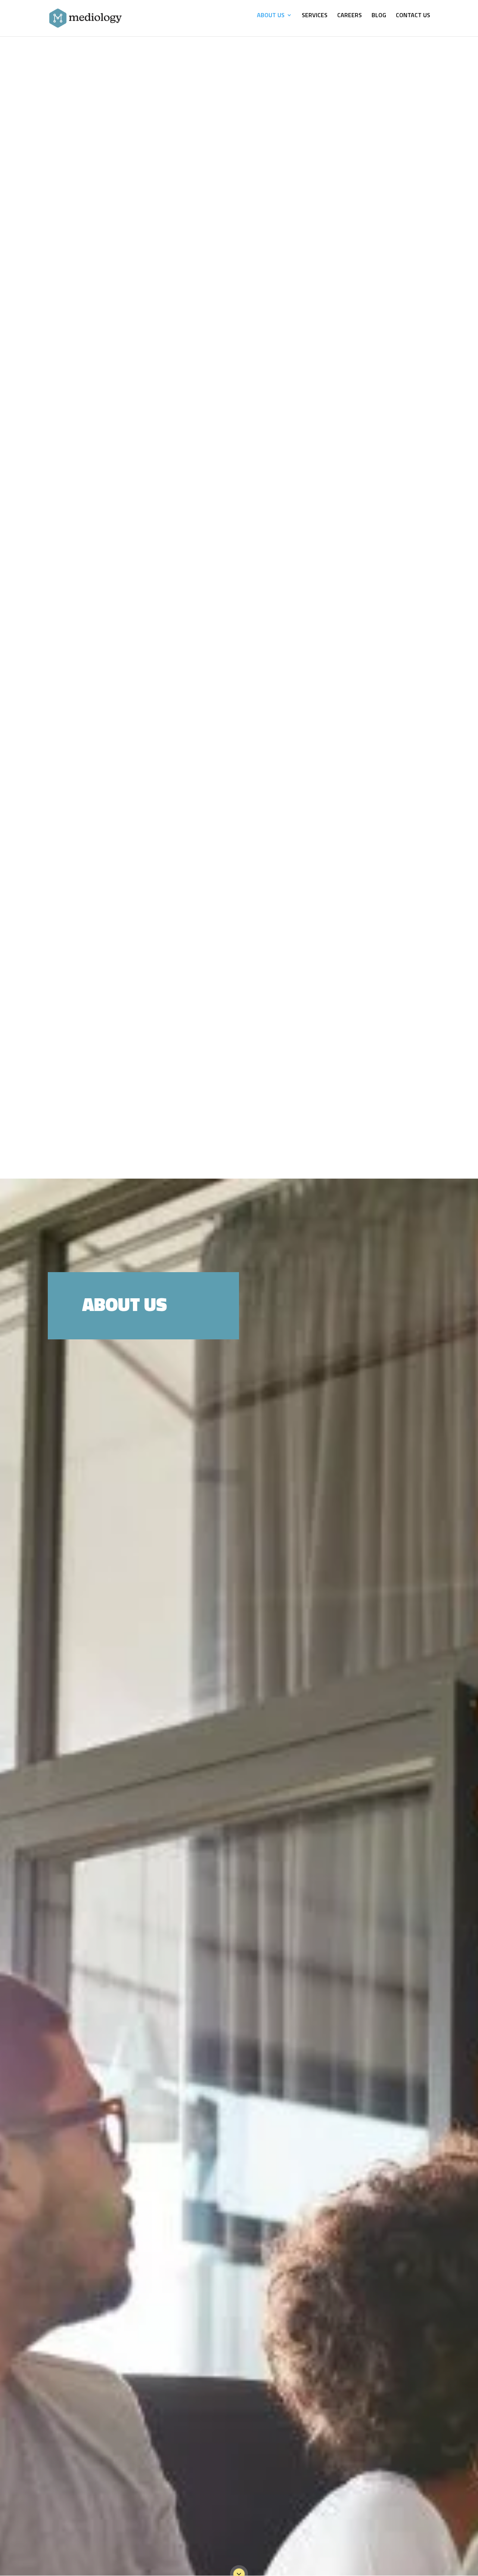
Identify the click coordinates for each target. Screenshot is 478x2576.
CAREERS (350, 16)
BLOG (379, 16)
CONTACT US (413, 16)
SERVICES (315, 16)
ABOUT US (271, 16)
